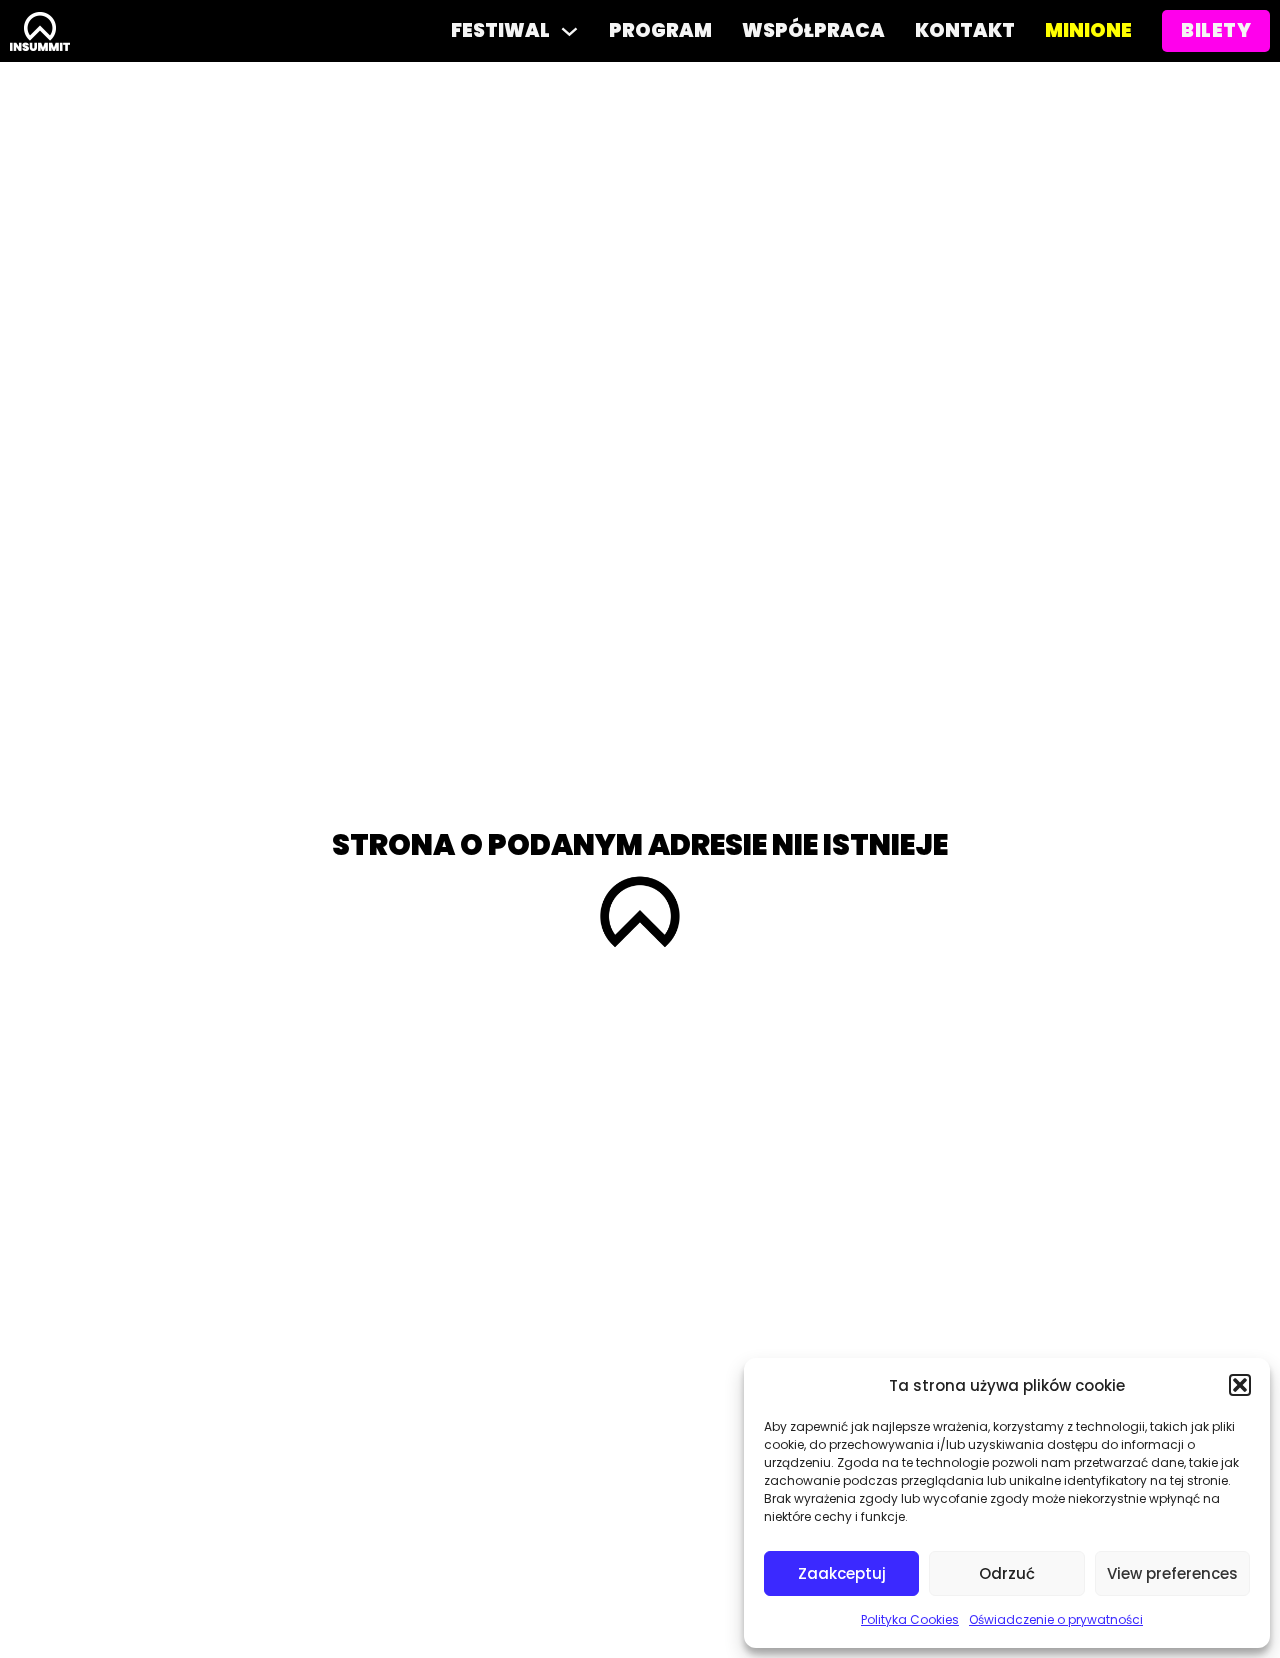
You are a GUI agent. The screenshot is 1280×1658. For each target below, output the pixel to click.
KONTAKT (965, 30)
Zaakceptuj (842, 1573)
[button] (1240, 1385)
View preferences (1172, 1573)
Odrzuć (1007, 1573)
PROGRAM (660, 30)
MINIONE (1088, 30)
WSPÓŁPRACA (813, 30)
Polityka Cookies (910, 1619)
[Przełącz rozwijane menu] (569, 31)
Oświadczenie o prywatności (1056, 1619)
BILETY (1216, 30)
